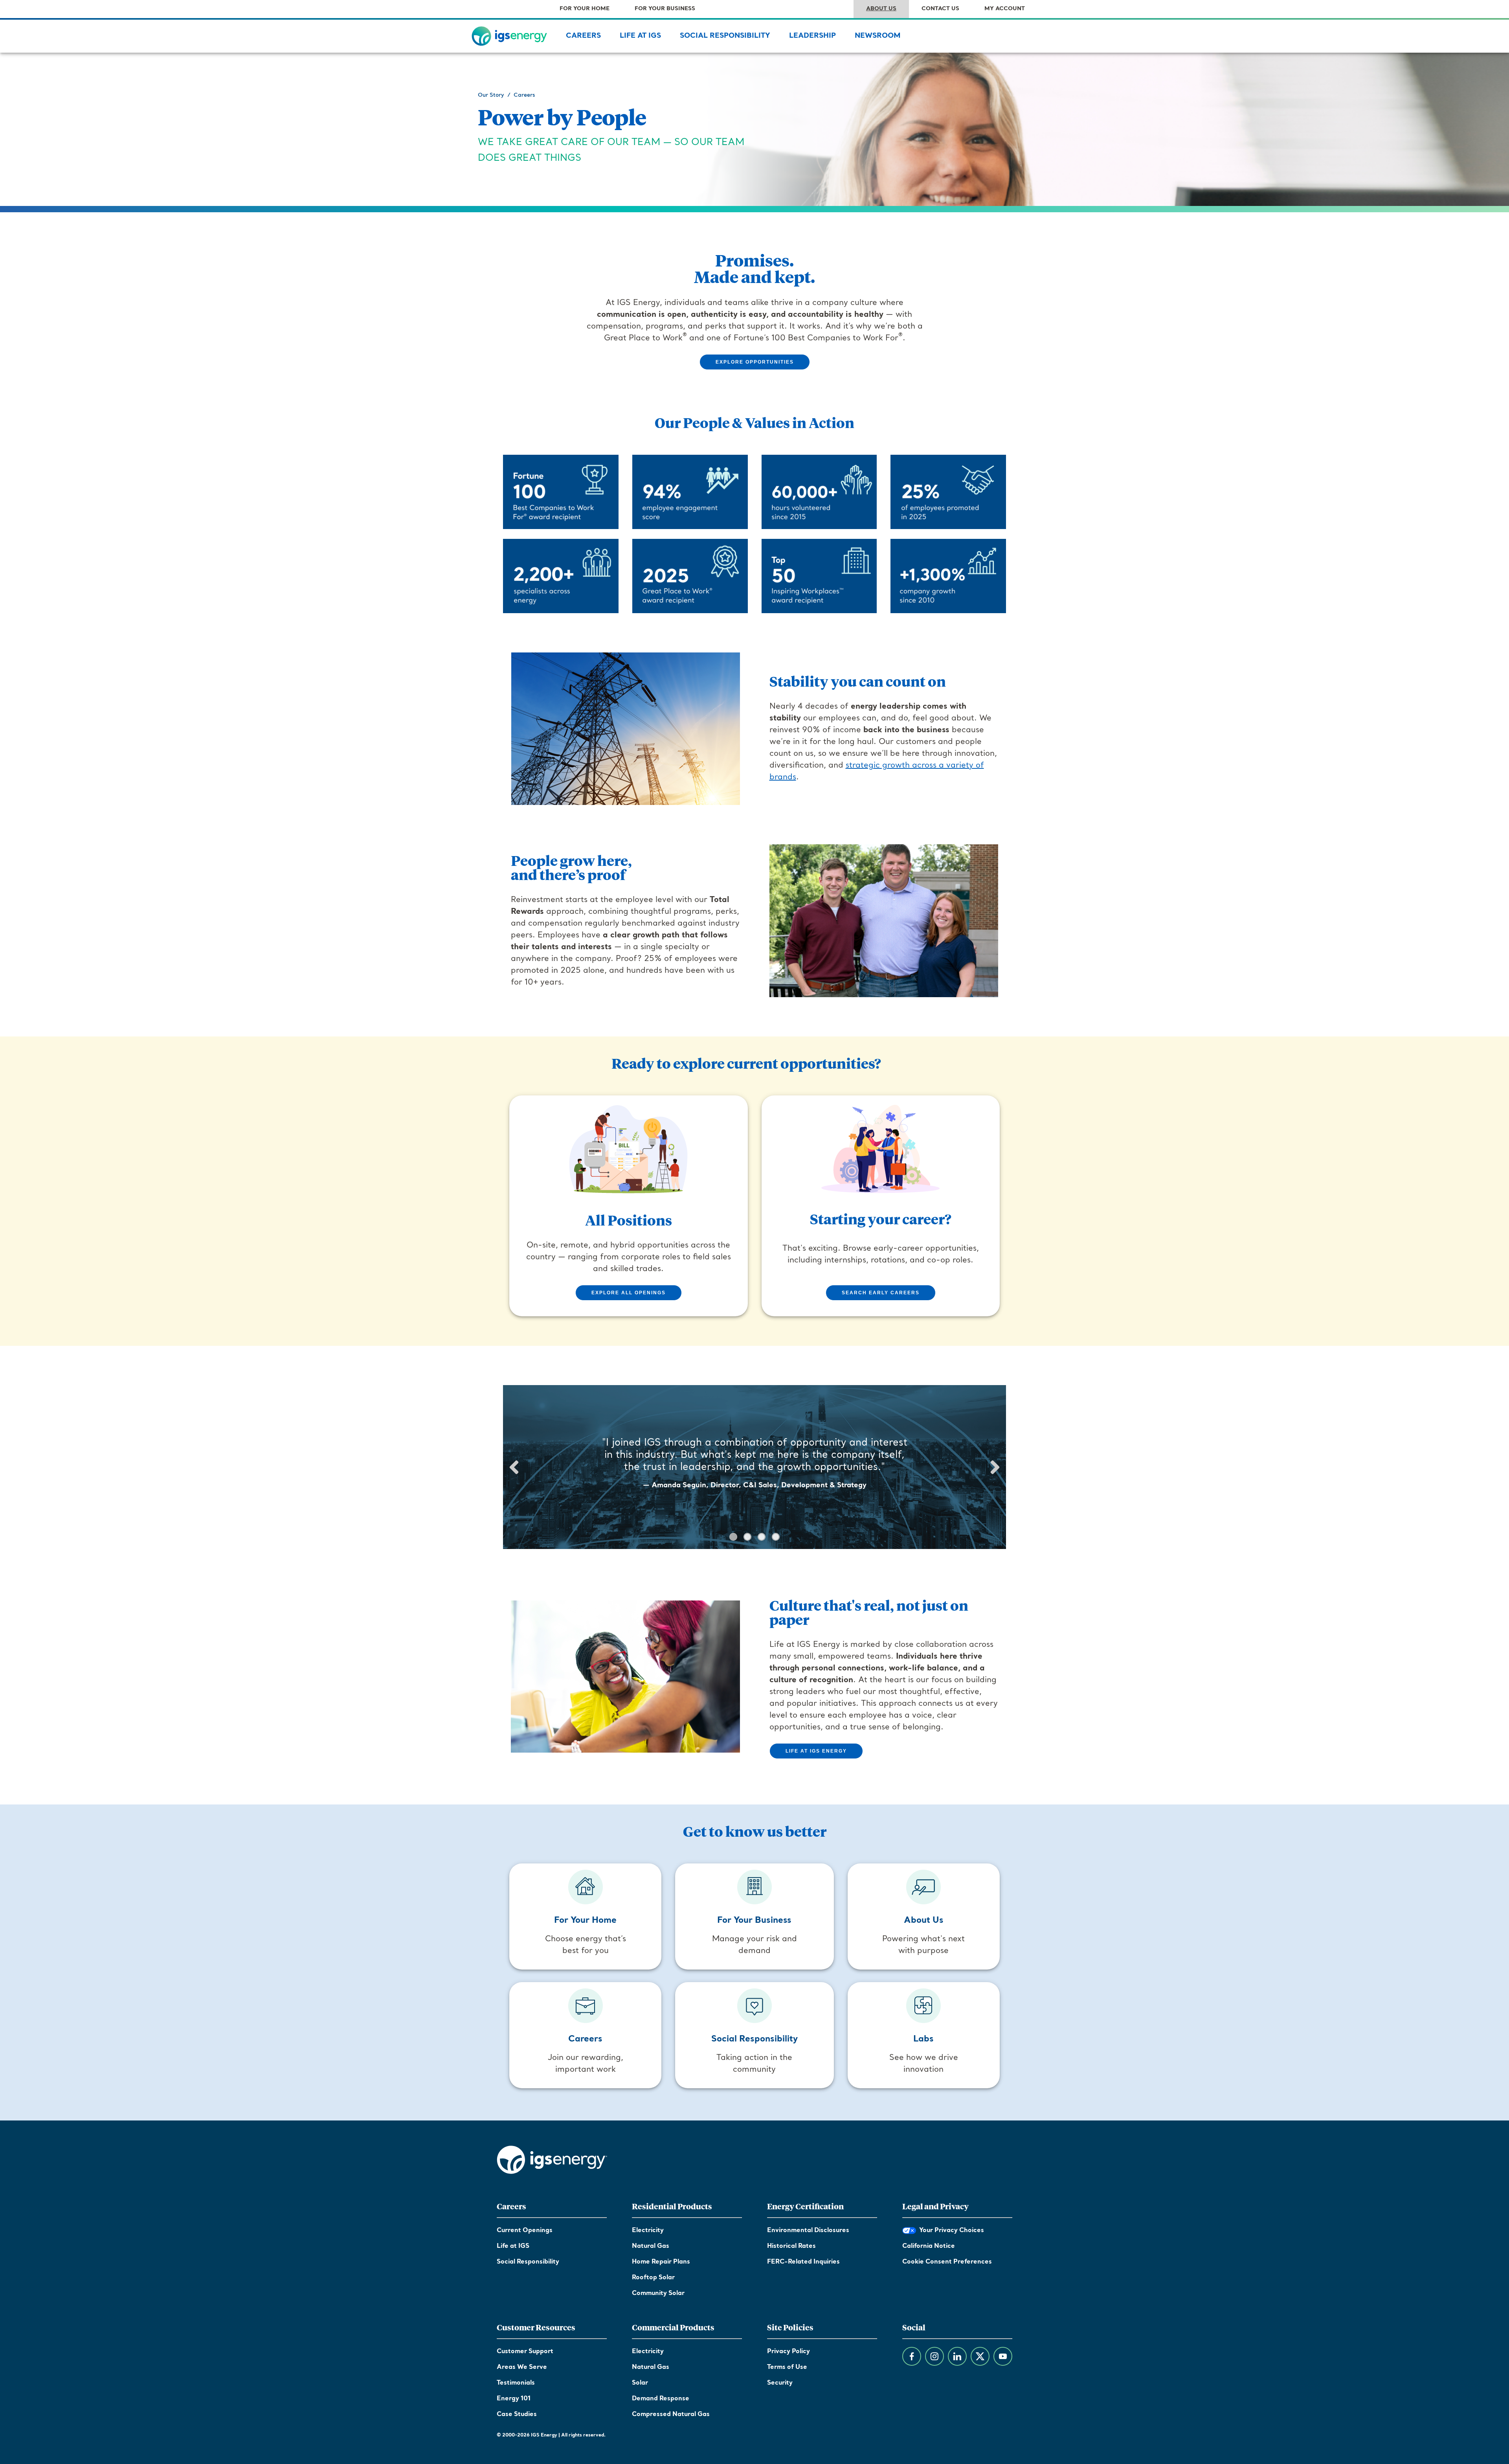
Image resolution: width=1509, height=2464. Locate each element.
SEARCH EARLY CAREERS (881, 1293)
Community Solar (658, 2293)
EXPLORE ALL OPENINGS (629, 1293)
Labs (923, 2039)
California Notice (929, 2246)
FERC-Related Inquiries (803, 2262)
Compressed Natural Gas (671, 2414)
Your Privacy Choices (950, 2231)
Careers (583, 36)
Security (780, 2383)
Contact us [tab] (940, 9)
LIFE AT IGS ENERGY (816, 1751)
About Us (924, 1921)
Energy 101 (514, 2399)
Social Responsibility (725, 36)
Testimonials (516, 2383)
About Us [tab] (881, 9)
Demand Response (661, 2399)
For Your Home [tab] (585, 9)
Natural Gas (651, 2246)
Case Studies (517, 2414)
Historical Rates (791, 2246)
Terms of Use (787, 2367)
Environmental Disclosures (808, 2231)
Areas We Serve (522, 2367)
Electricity (648, 2231)
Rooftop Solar (653, 2278)
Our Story (491, 95)
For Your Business (754, 1921)
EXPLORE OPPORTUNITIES (755, 362)
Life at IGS (640, 36)
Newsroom (878, 36)
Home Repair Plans (661, 2262)
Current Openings (525, 2231)
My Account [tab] (1005, 9)
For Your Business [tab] (665, 9)
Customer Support (525, 2352)
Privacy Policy (788, 2352)
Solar (640, 2383)
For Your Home (585, 1921)
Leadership (812, 36)
